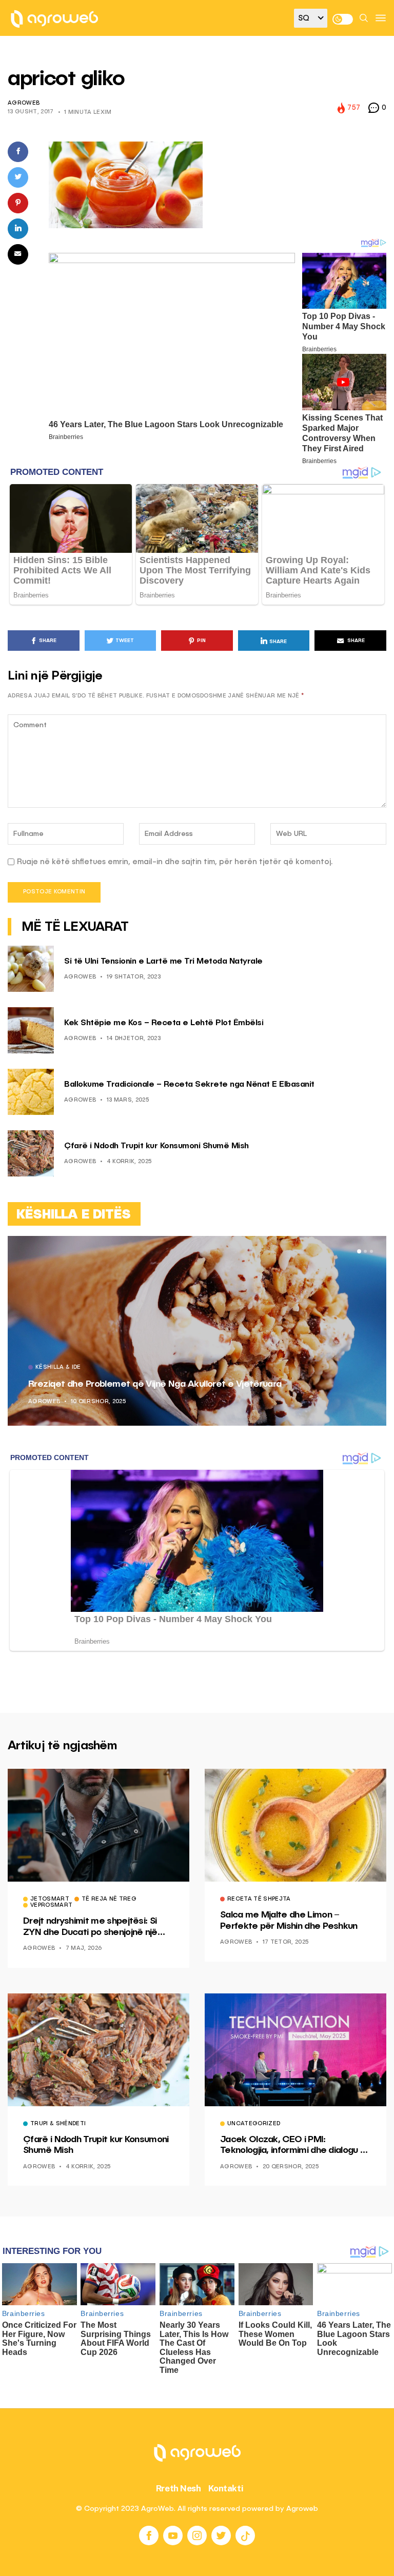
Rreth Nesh (179, 2488)
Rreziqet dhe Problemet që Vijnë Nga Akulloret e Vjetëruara (155, 1384)
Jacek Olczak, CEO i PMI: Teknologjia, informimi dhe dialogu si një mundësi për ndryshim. (293, 2146)
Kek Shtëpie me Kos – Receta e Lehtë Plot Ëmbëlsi (164, 1023)
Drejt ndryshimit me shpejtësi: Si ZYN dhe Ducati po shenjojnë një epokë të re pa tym (90, 1927)
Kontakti (226, 2488)
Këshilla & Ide (58, 1368)
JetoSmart (50, 1900)
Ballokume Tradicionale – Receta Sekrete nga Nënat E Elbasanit (189, 1085)
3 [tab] (371, 1251)
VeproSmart (51, 1906)
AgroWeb (24, 103)
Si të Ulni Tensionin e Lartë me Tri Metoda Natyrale (163, 962)
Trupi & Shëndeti (58, 2124)
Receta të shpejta (259, 1900)
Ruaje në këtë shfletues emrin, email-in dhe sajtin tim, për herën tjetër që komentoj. (175, 862)
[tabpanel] (197, 1331)
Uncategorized (254, 2124)
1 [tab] (359, 1251)
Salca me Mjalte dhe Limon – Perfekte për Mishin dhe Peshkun (289, 1921)
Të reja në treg (109, 1900)
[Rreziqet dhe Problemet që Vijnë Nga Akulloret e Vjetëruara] (197, 1331)
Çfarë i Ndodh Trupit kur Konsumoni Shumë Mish (156, 1146)
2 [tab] (365, 1251)
